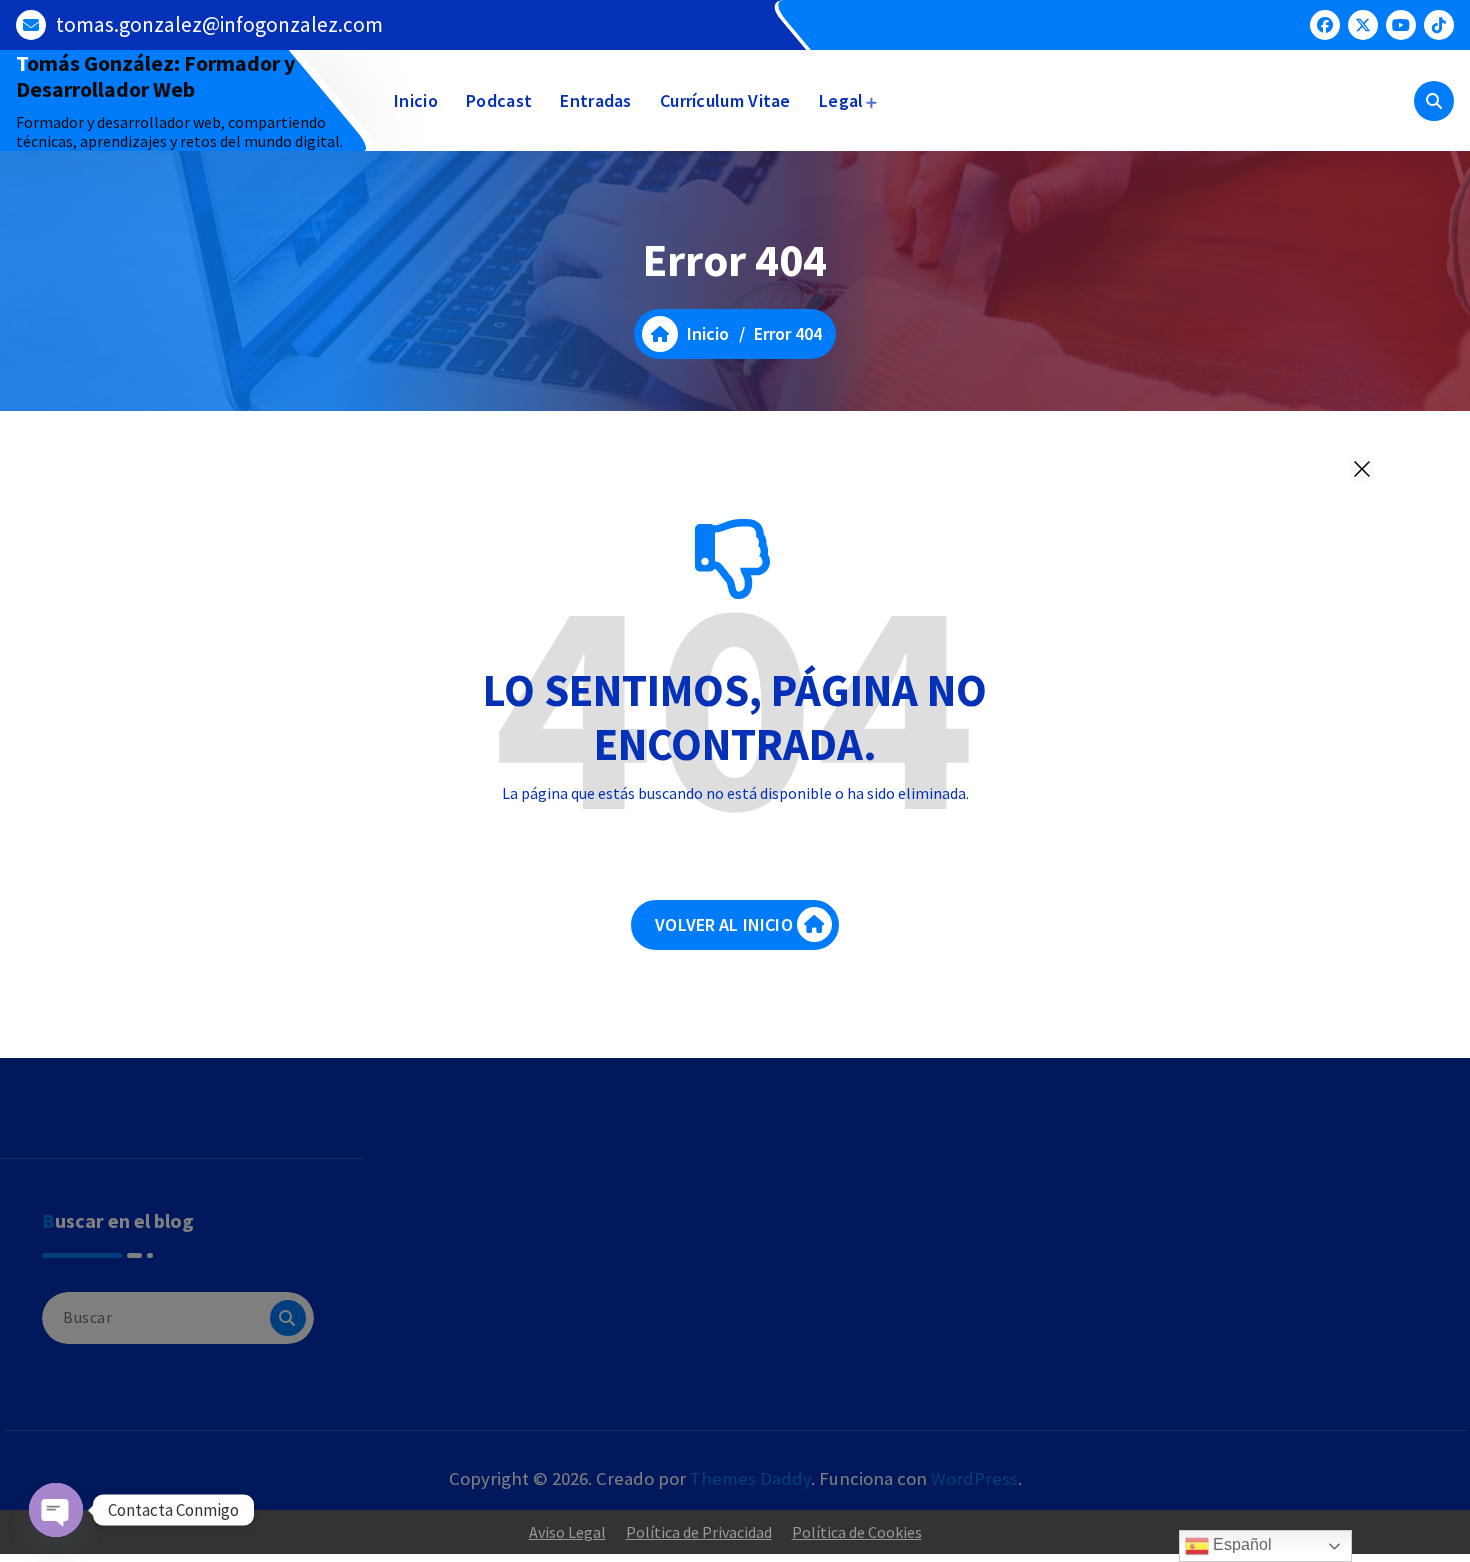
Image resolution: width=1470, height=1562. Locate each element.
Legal (841, 100)
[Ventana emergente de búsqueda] (1434, 101)
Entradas (595, 100)
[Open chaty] (56, 1510)
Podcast (499, 100)
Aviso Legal (567, 1532)
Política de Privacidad (699, 1532)
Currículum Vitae (725, 100)
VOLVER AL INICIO (724, 924)
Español (1240, 1544)
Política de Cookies (857, 1532)
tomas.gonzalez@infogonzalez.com (219, 24)
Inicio (416, 100)
